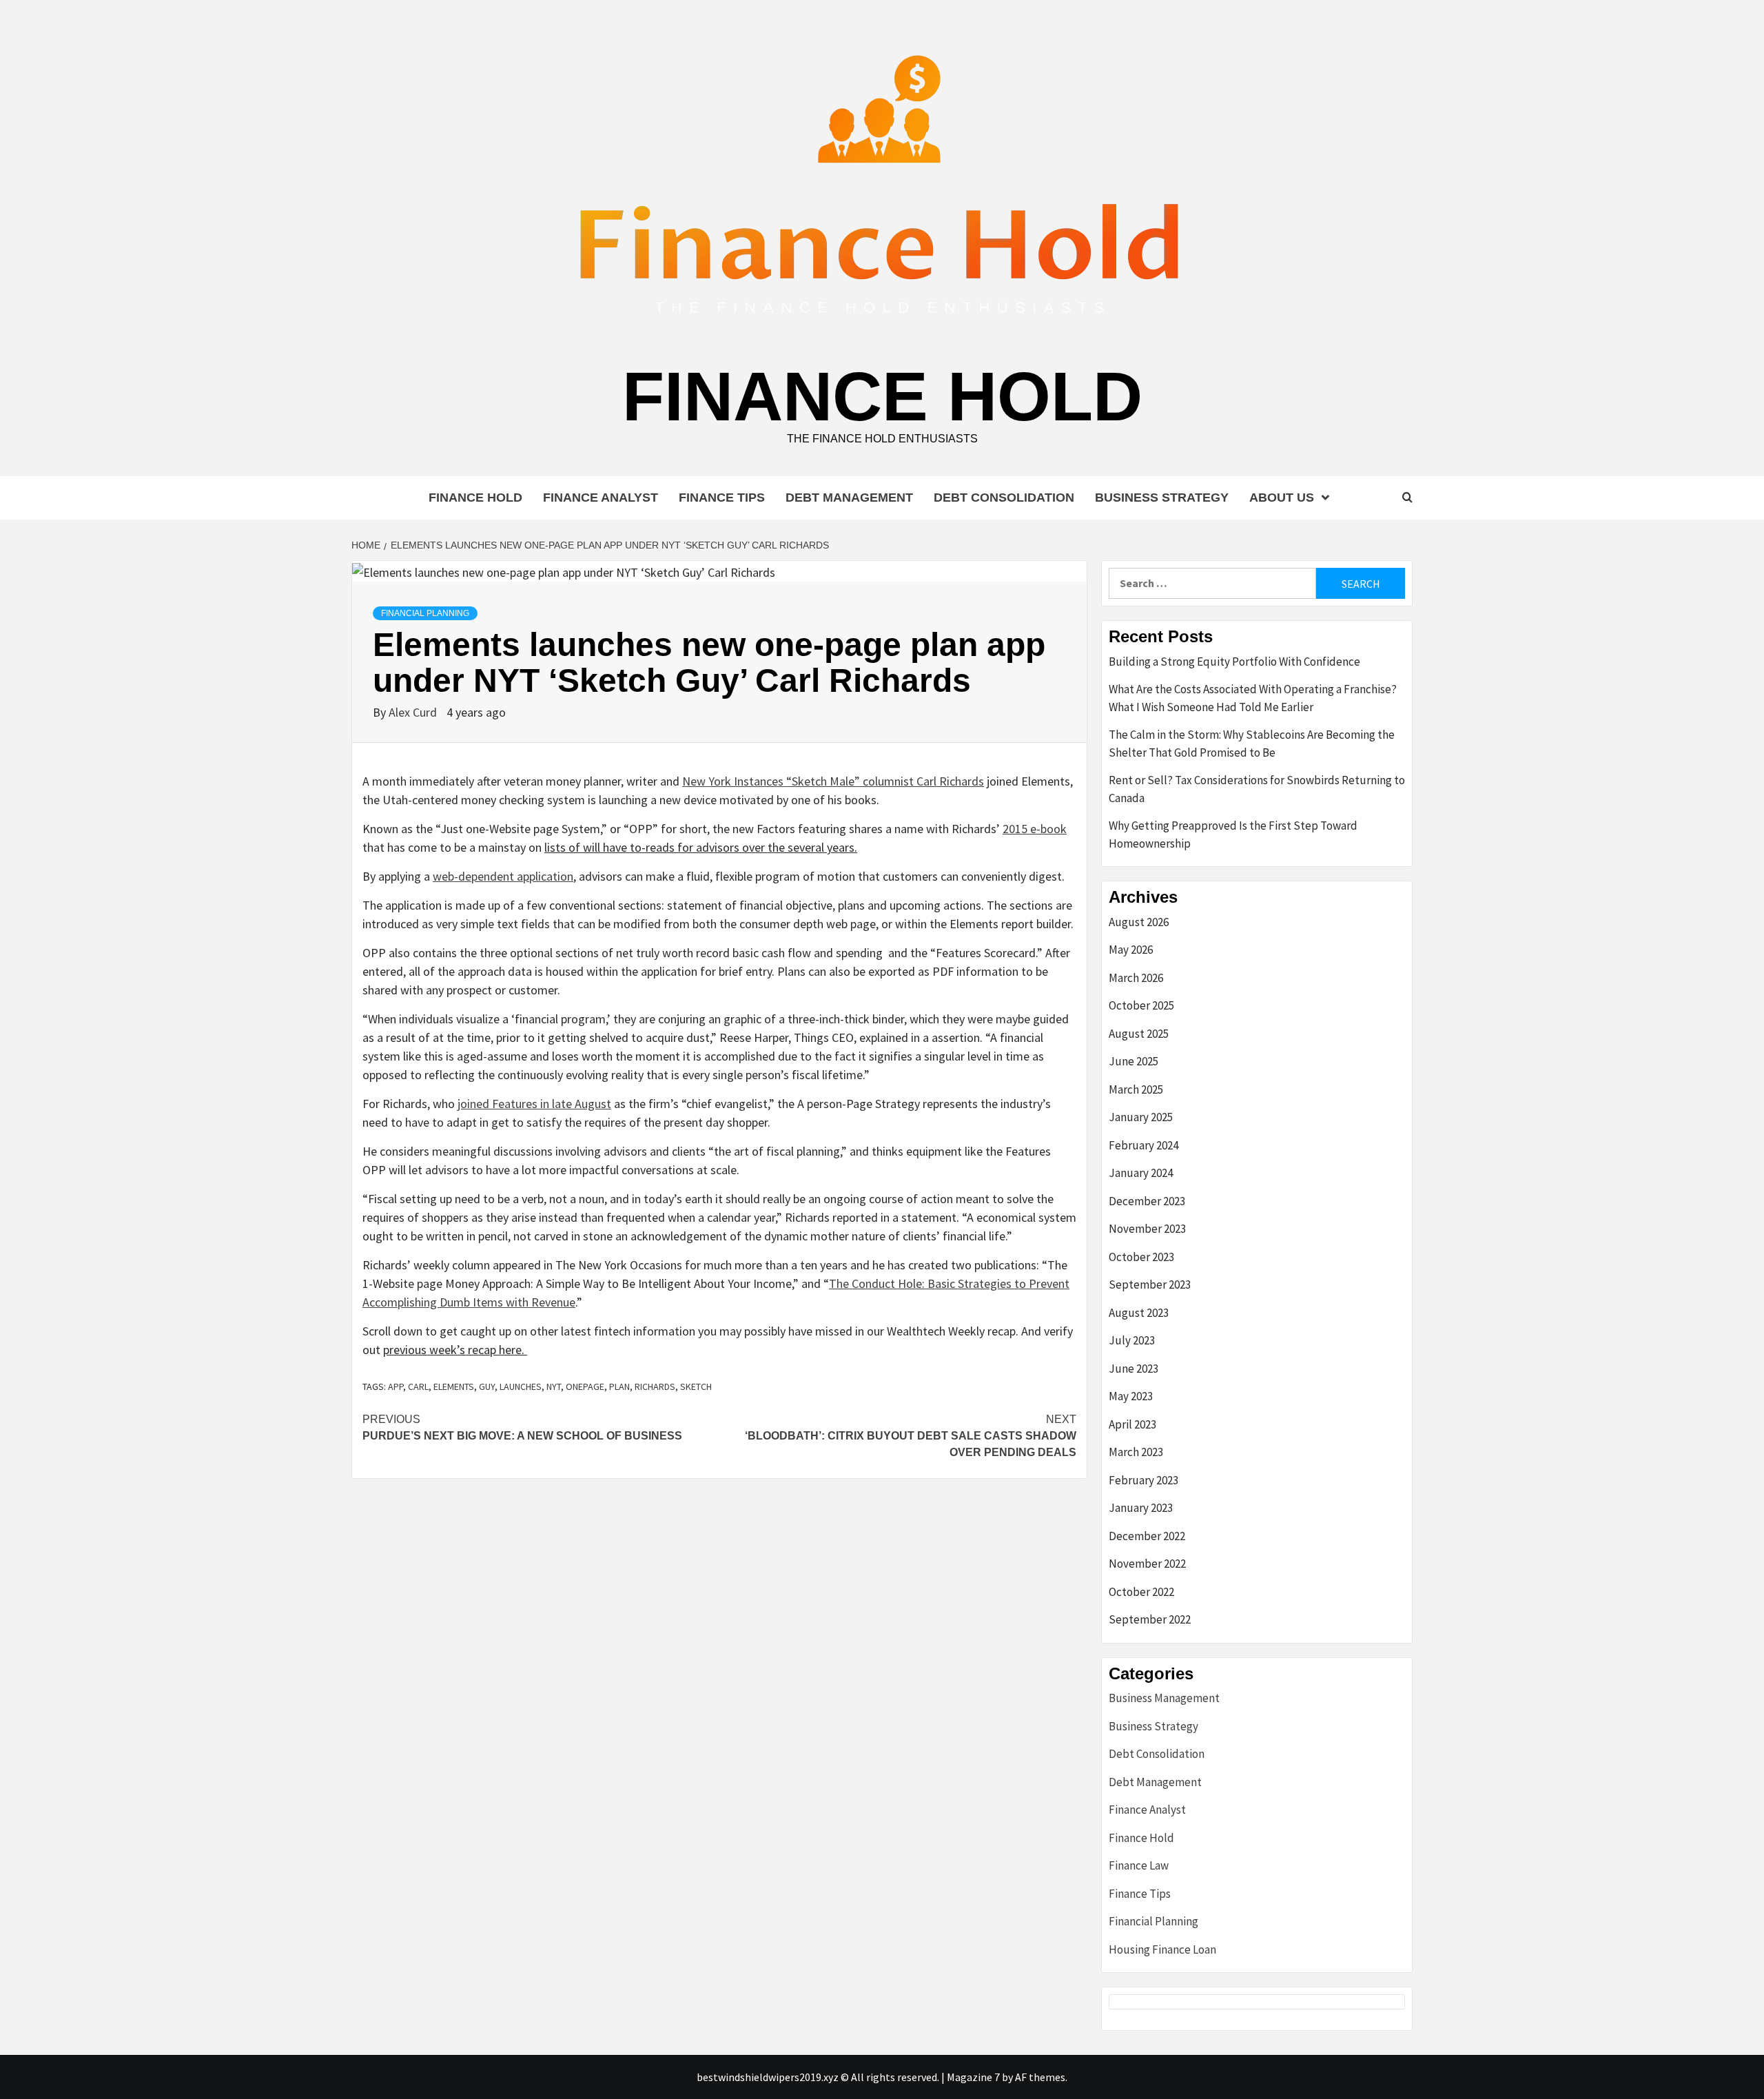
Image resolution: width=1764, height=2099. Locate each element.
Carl (418, 1386)
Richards (655, 1386)
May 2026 (1131, 950)
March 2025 (1136, 1089)
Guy (487, 1386)
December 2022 (1147, 1536)
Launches (521, 1386)
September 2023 (1150, 1284)
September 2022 (1150, 1619)
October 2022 (1141, 1592)
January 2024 (1141, 1173)
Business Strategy (1162, 498)
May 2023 (1131, 1396)
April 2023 (1132, 1424)
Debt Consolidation (1004, 498)
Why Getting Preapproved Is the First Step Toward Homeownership (1233, 835)
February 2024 (1143, 1145)
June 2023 (1134, 1369)
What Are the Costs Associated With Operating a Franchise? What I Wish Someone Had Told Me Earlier (1253, 698)
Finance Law (1139, 1865)
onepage (585, 1386)
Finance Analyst (601, 498)
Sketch (696, 1386)
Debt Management (849, 498)
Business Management (1164, 1698)
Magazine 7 (973, 2077)
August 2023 (1139, 1313)
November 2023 (1147, 1229)
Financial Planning (425, 613)
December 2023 (1147, 1201)
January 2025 (1141, 1117)
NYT (554, 1386)
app (396, 1386)
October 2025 (1141, 1005)
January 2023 (1141, 1508)
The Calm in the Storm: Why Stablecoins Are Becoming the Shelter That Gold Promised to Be (1252, 744)
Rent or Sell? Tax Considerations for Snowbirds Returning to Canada (1257, 789)
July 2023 (1132, 1340)
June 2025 (1134, 1061)
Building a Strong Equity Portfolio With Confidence (1234, 662)
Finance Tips (722, 498)
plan (619, 1386)
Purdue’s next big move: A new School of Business (522, 1427)
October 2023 (1141, 1257)
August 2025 (1139, 1034)
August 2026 (1139, 922)
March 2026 (1136, 978)
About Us (1282, 498)
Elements (454, 1386)
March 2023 (1136, 1452)
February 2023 (1143, 1480)
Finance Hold (882, 396)
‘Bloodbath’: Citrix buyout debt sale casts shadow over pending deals (911, 1436)
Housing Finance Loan (1162, 1949)
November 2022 (1147, 1564)
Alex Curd (414, 712)
